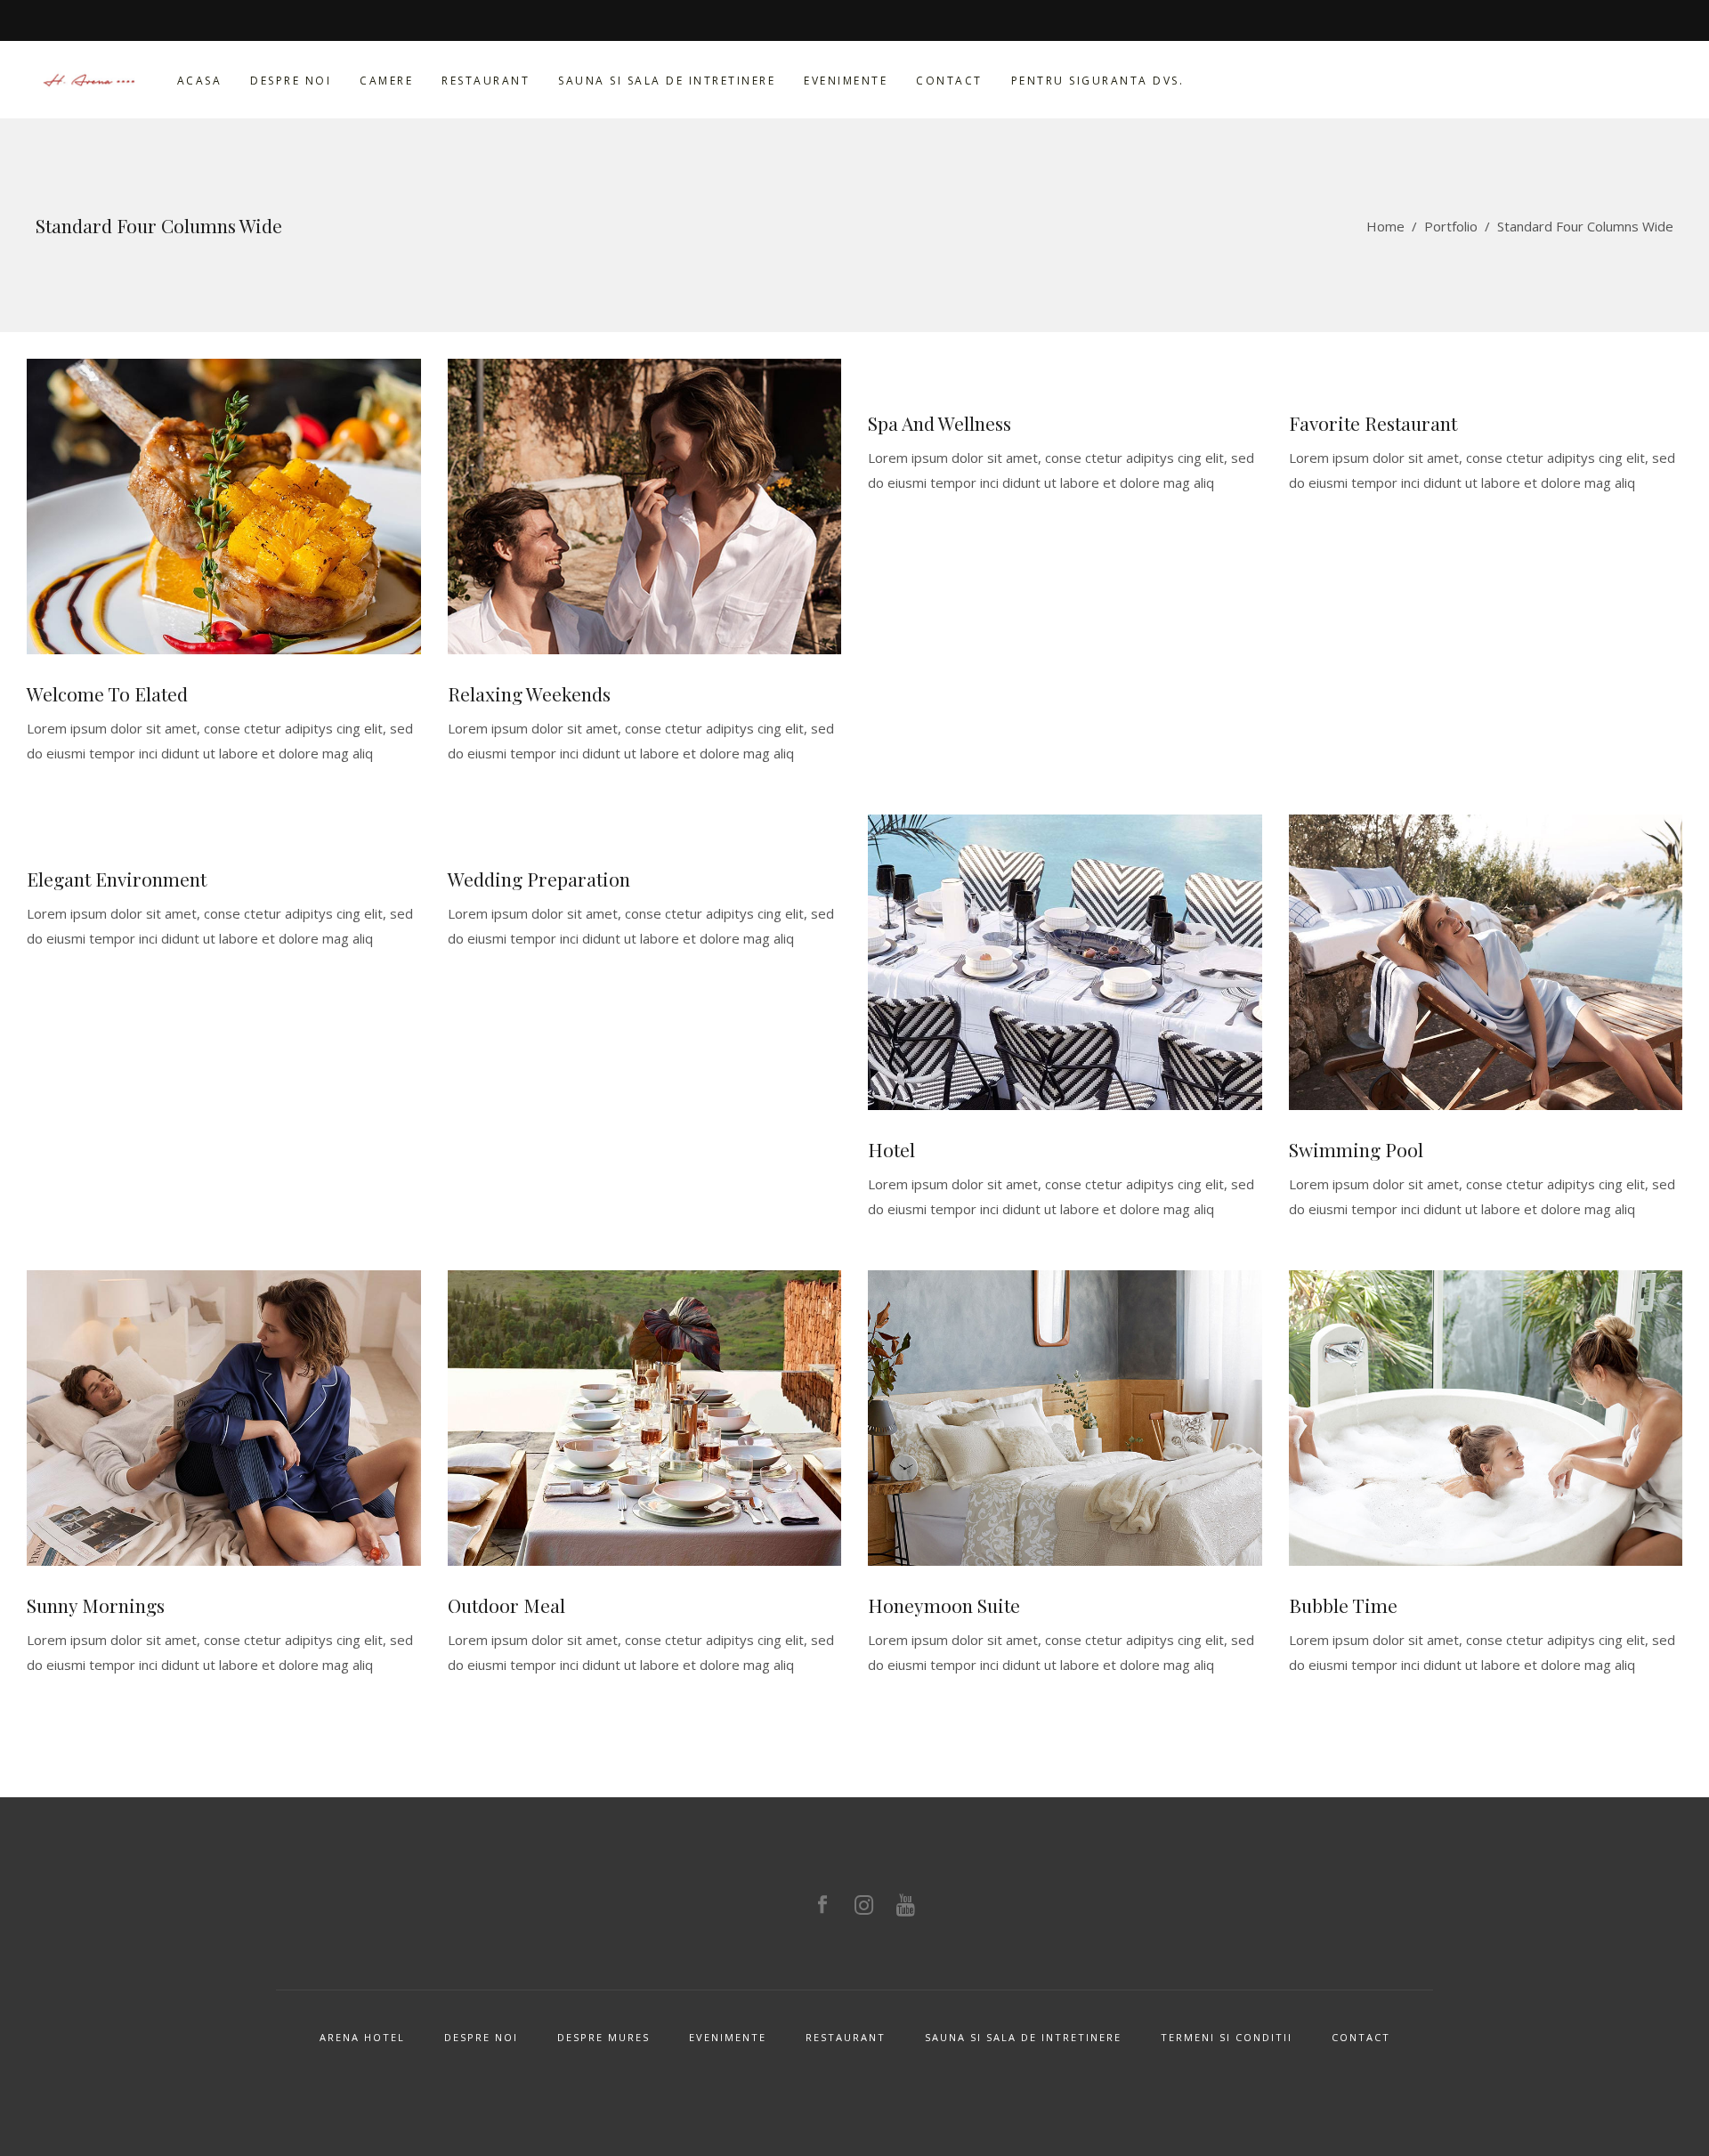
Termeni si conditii (1227, 2037)
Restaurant (846, 2037)
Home (1385, 226)
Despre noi (481, 2037)
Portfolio (1451, 226)
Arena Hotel (362, 2037)
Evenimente (728, 2037)
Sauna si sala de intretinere (1023, 2037)
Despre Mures (603, 2037)
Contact (1361, 2037)
